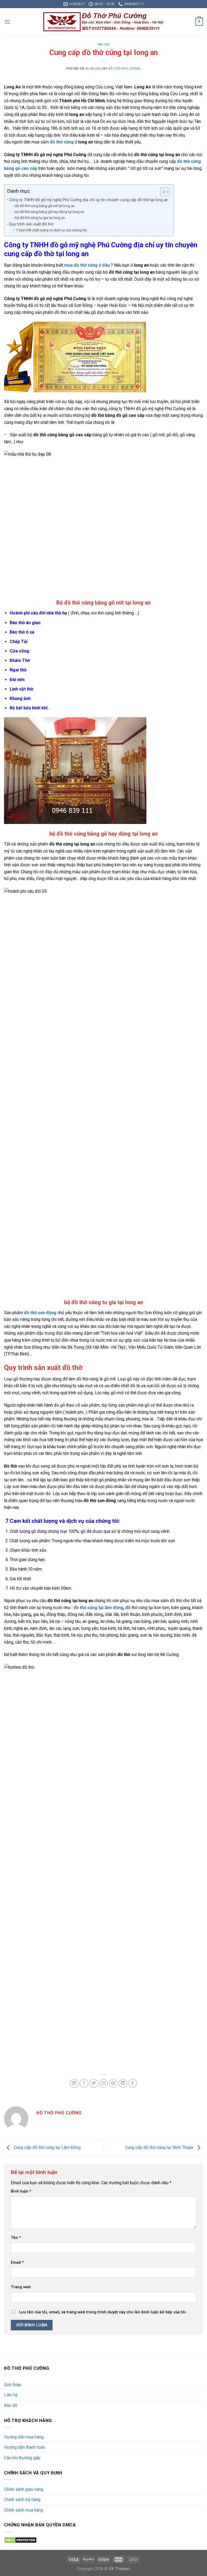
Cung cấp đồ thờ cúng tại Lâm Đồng (47, 2147)
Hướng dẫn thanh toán (25, 2447)
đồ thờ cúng (62, 142)
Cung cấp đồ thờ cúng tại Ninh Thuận (160, 2147)
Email (17, 2263)
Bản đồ (11, 2405)
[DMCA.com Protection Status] (20, 2540)
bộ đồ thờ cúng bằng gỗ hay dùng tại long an (50, 212)
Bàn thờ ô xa (22, 632)
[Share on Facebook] (84, 2083)
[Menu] (7, 22)
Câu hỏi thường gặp (22, 2458)
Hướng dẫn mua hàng (24, 2437)
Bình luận (21, 2191)
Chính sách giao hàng (24, 2489)
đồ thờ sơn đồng (40, 1313)
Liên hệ (11, 2395)
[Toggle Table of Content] (162, 192)
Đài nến (17, 680)
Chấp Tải (19, 642)
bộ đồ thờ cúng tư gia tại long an (40, 218)
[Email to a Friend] (104, 2083)
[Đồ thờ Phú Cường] (103, 22)
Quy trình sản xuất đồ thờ (31, 224)
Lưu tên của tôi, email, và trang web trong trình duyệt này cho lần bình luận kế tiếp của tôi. (103, 2312)
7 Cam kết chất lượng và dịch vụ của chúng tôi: (51, 230)
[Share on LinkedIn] (123, 2083)
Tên (16, 2238)
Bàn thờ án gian (25, 623)
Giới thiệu (13, 2385)
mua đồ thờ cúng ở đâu (87, 265)
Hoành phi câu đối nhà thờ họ (38, 613)
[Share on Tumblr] (133, 2083)
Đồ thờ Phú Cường (125, 69)
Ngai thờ (18, 670)
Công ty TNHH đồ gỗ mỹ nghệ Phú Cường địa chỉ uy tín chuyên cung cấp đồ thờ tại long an (89, 200)
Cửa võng (19, 651)
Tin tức (103, 45)
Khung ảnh (20, 698)
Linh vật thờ (21, 689)
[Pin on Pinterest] (113, 2083)
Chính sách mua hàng (24, 2510)
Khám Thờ (20, 660)
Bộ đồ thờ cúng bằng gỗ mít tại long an (45, 206)
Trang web (21, 2287)
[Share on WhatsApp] (74, 2083)
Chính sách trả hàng (22, 2500)
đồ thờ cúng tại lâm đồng (98, 1608)
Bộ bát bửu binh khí (29, 708)
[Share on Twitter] (94, 2083)
